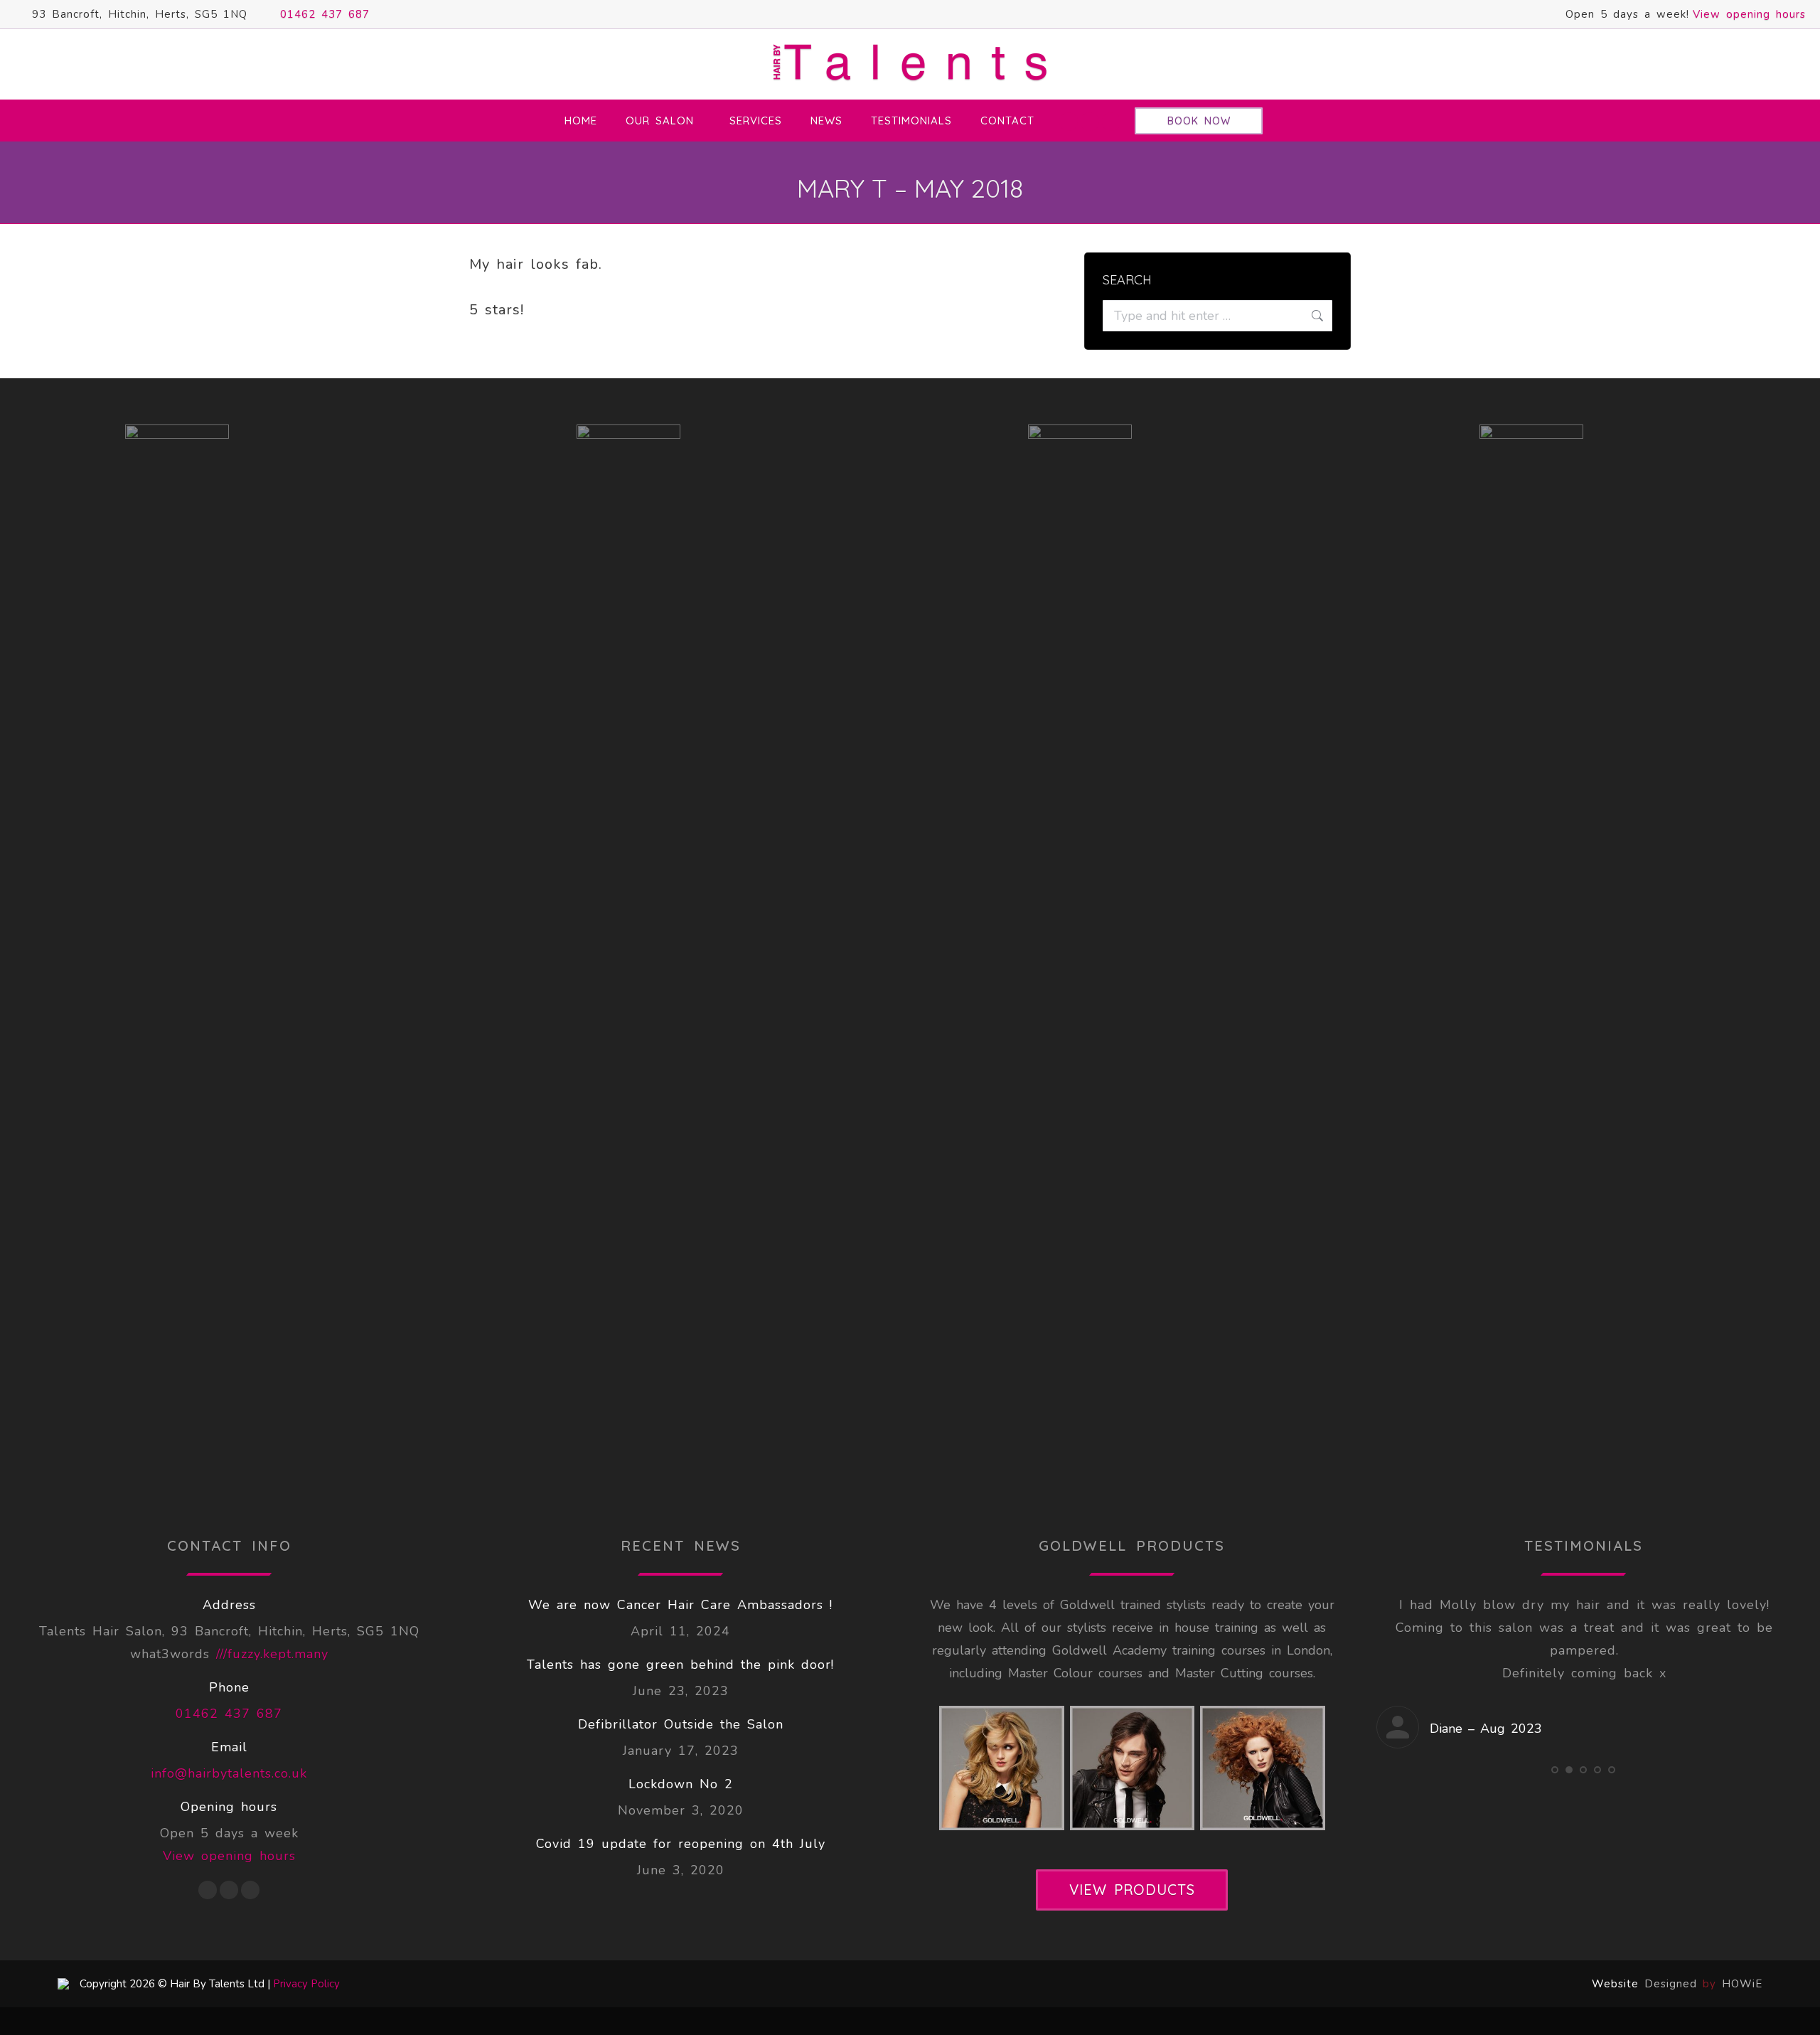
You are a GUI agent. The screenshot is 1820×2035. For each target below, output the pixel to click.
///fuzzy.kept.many (272, 1654)
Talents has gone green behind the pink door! (680, 1665)
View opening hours (1749, 14)
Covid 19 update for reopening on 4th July (681, 1844)
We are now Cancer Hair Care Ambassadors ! (680, 1605)
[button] (1555, 1815)
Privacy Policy (306, 1984)
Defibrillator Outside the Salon (681, 1724)
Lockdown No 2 (681, 1784)
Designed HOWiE (1703, 1984)
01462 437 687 (325, 14)
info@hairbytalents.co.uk (229, 1773)
